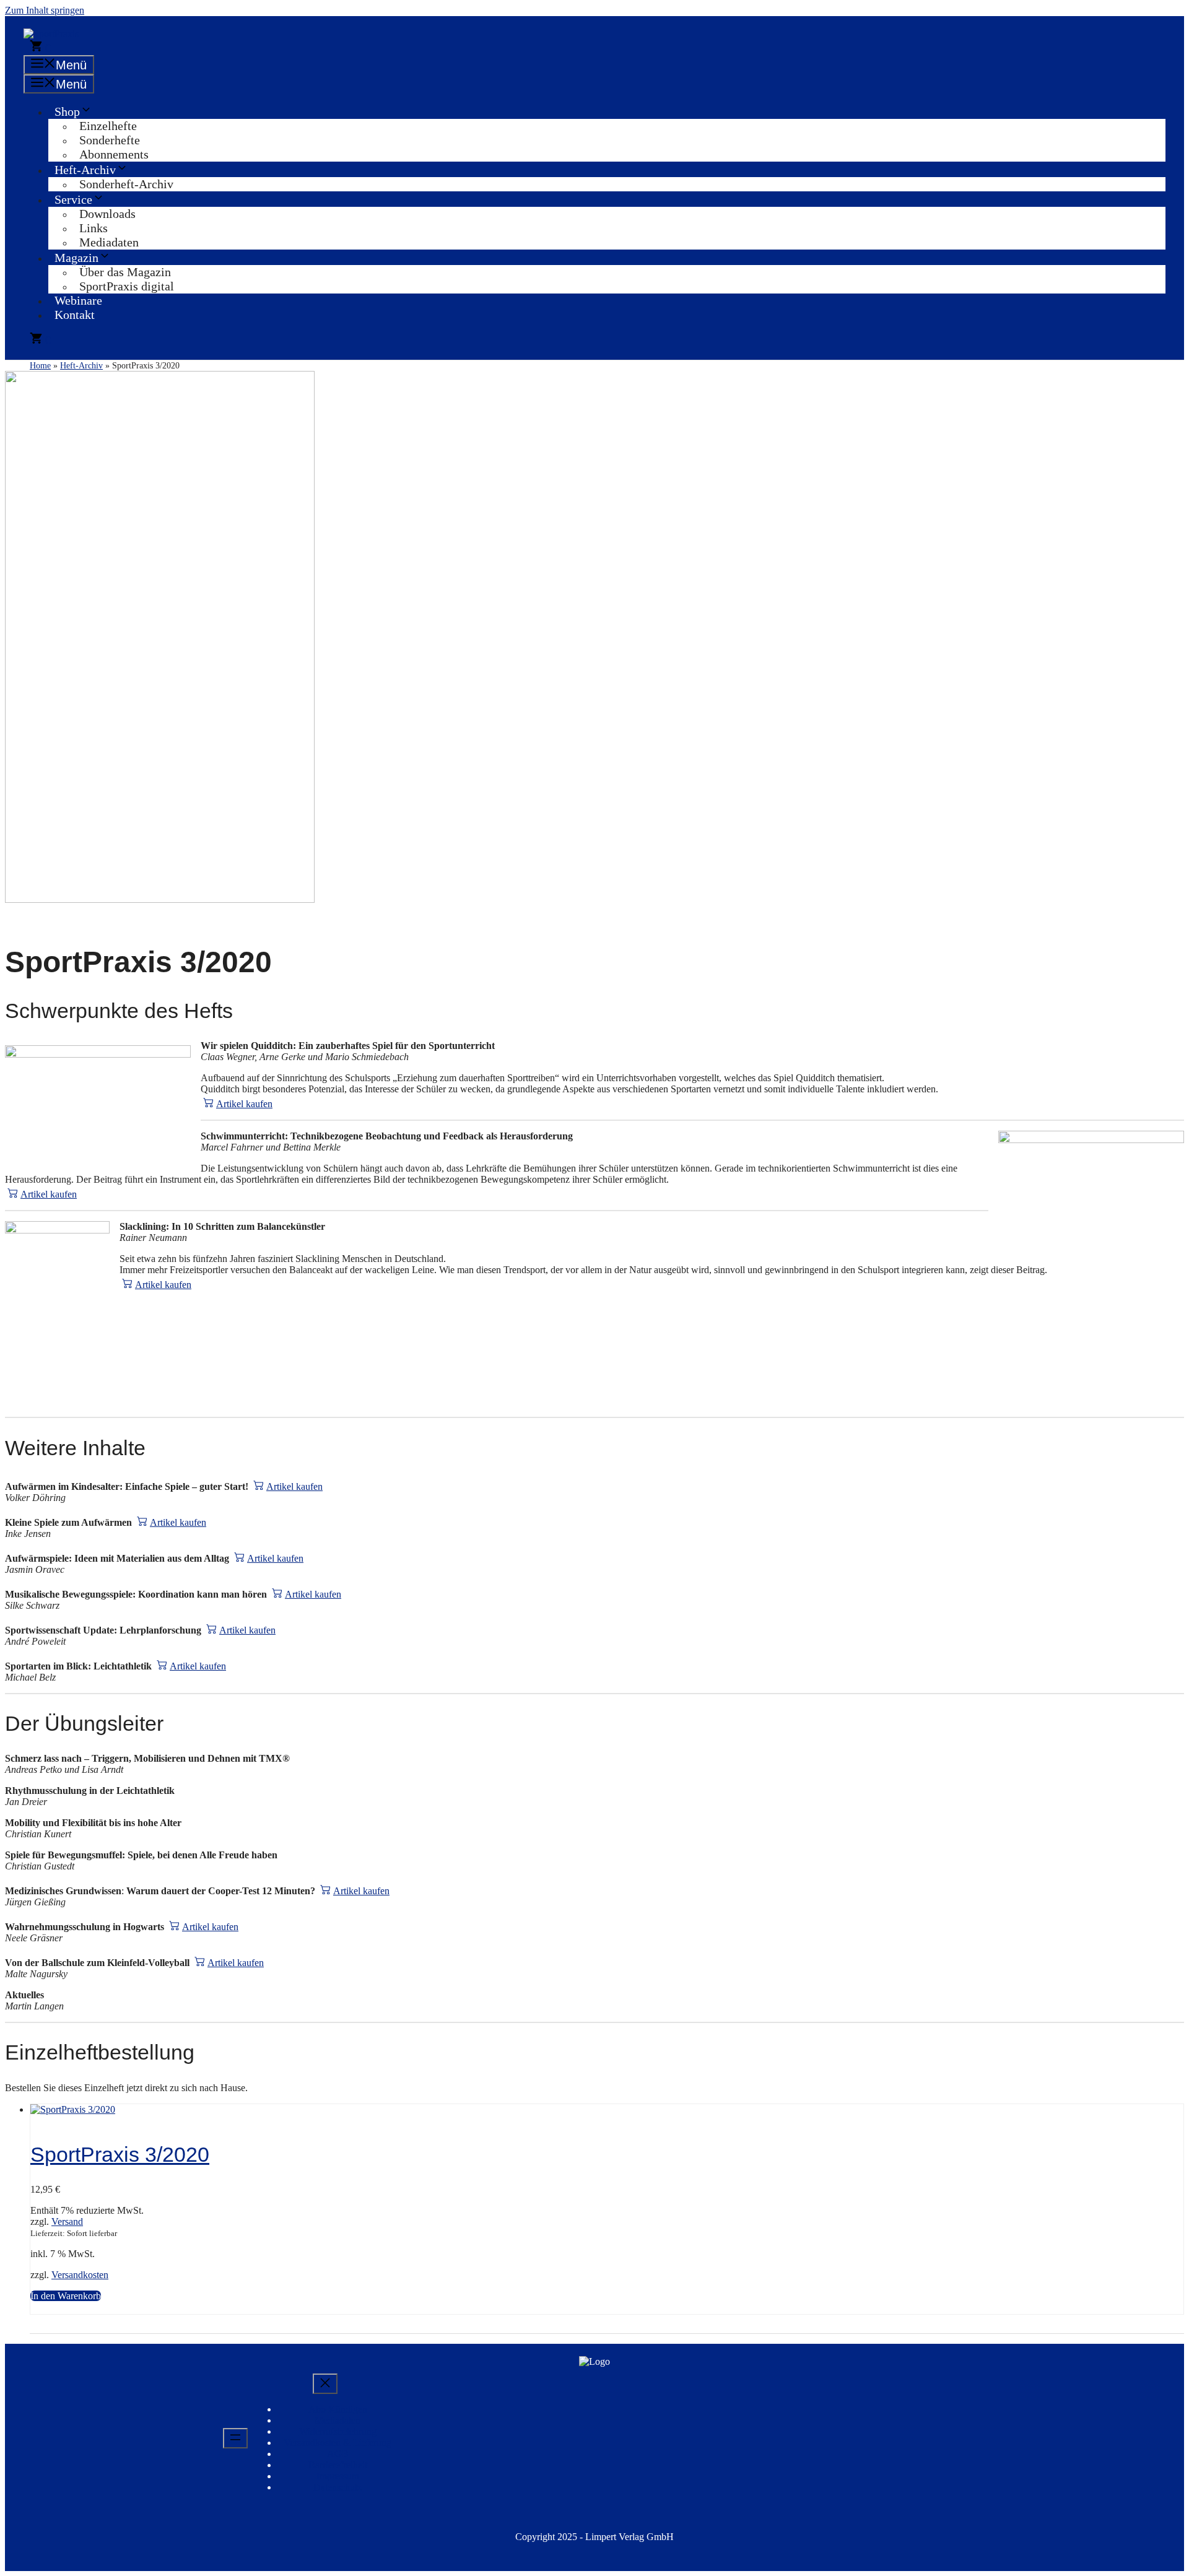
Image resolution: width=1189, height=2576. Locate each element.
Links (94, 228)
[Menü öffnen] (235, 2438)
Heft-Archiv (85, 170)
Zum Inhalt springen (45, 10)
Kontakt (75, 315)
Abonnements (114, 154)
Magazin (76, 258)
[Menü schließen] (325, 2384)
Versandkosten (80, 2275)
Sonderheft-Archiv (126, 184)
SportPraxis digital (127, 286)
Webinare (78, 300)
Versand (67, 2221)
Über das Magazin (125, 272)
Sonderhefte (110, 140)
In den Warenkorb (66, 2296)
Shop (67, 111)
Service (73, 199)
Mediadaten (109, 242)
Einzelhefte (108, 126)
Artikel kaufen (244, 1104)
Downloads (107, 214)
